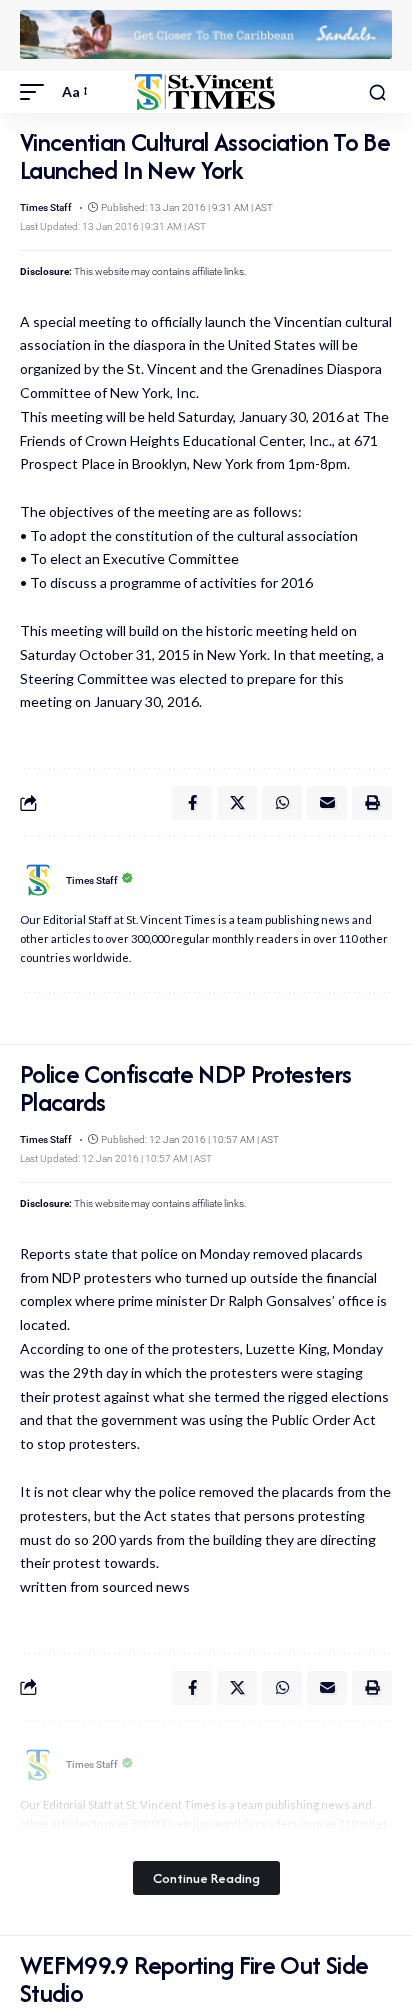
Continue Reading (206, 1878)
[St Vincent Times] (206, 92)
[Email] (327, 803)
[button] (37, 92)
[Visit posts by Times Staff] (38, 880)
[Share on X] (237, 803)
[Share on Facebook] (192, 803)
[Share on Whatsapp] (282, 803)
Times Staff (46, 207)
